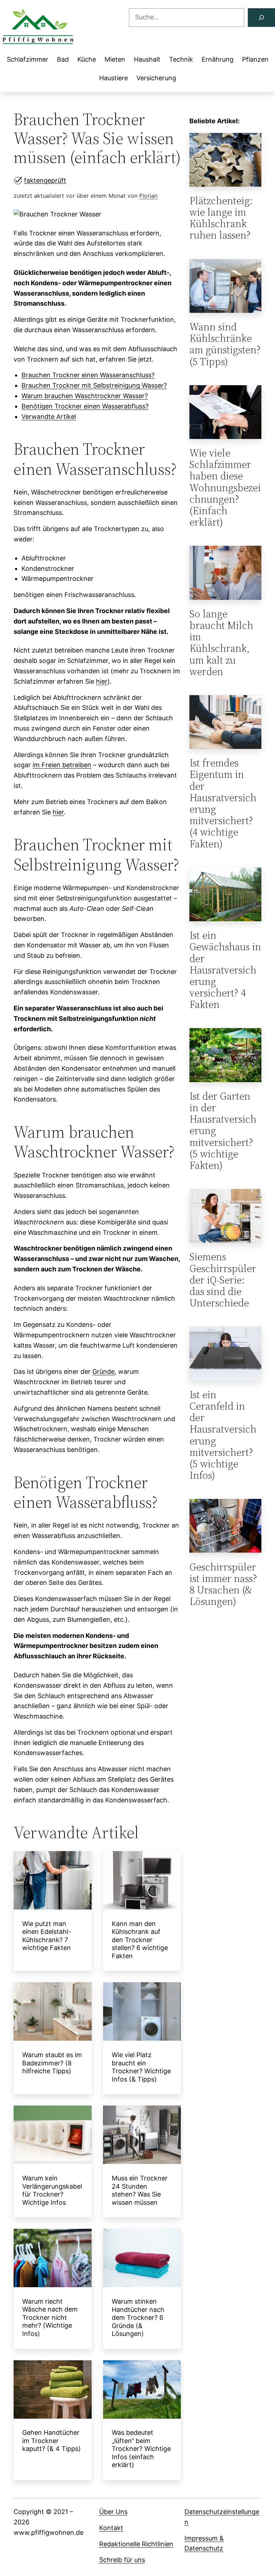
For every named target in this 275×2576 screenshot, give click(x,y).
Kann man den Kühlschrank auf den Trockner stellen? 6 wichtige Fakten (140, 1940)
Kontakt (111, 2528)
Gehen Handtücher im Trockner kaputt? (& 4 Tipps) (52, 2441)
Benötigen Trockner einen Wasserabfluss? (85, 406)
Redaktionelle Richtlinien (136, 2544)
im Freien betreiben (62, 765)
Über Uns (113, 2512)
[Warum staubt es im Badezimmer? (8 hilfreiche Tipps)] (53, 2013)
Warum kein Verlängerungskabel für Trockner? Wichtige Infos (52, 2190)
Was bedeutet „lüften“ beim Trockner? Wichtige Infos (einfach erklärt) (141, 2449)
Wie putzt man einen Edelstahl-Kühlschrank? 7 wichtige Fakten (47, 1936)
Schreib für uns (122, 2560)
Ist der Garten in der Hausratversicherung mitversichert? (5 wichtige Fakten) (223, 1131)
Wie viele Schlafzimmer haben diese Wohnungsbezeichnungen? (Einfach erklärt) (225, 488)
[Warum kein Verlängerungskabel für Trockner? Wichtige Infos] (53, 2136)
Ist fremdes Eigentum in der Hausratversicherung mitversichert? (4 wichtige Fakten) (223, 803)
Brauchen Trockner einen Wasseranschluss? (88, 375)
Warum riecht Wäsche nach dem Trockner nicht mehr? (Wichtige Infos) (50, 2317)
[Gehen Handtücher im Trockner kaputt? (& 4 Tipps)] (53, 2391)
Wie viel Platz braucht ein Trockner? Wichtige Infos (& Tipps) (141, 2067)
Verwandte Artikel (49, 417)
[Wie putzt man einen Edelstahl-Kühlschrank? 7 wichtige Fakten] (53, 1882)
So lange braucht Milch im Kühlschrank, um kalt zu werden (221, 643)
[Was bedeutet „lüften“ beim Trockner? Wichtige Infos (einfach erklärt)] (142, 2391)
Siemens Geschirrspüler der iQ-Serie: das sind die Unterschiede (223, 1280)
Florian (148, 196)
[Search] (261, 18)
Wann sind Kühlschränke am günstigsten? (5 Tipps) (225, 344)
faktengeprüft (45, 180)
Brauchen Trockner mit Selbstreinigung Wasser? (94, 385)
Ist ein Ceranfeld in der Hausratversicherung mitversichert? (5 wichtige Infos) (223, 1435)
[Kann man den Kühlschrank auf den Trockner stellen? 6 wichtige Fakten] (142, 1882)
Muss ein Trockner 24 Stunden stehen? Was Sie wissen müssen (140, 2190)
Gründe (103, 1371)
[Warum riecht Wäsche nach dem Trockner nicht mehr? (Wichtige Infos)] (53, 2260)
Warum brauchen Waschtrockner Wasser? (85, 396)
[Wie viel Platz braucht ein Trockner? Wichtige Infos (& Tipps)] (142, 2013)
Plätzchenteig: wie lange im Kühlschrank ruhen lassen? (221, 218)
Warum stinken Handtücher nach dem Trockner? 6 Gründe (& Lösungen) (138, 2317)
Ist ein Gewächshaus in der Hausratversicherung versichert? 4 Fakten (225, 970)
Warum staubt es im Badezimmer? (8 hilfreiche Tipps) (52, 2063)
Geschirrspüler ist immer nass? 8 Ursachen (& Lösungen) (223, 1584)
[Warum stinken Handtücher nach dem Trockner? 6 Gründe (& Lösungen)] (142, 2260)
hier (102, 681)
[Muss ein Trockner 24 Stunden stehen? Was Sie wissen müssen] (142, 2136)
